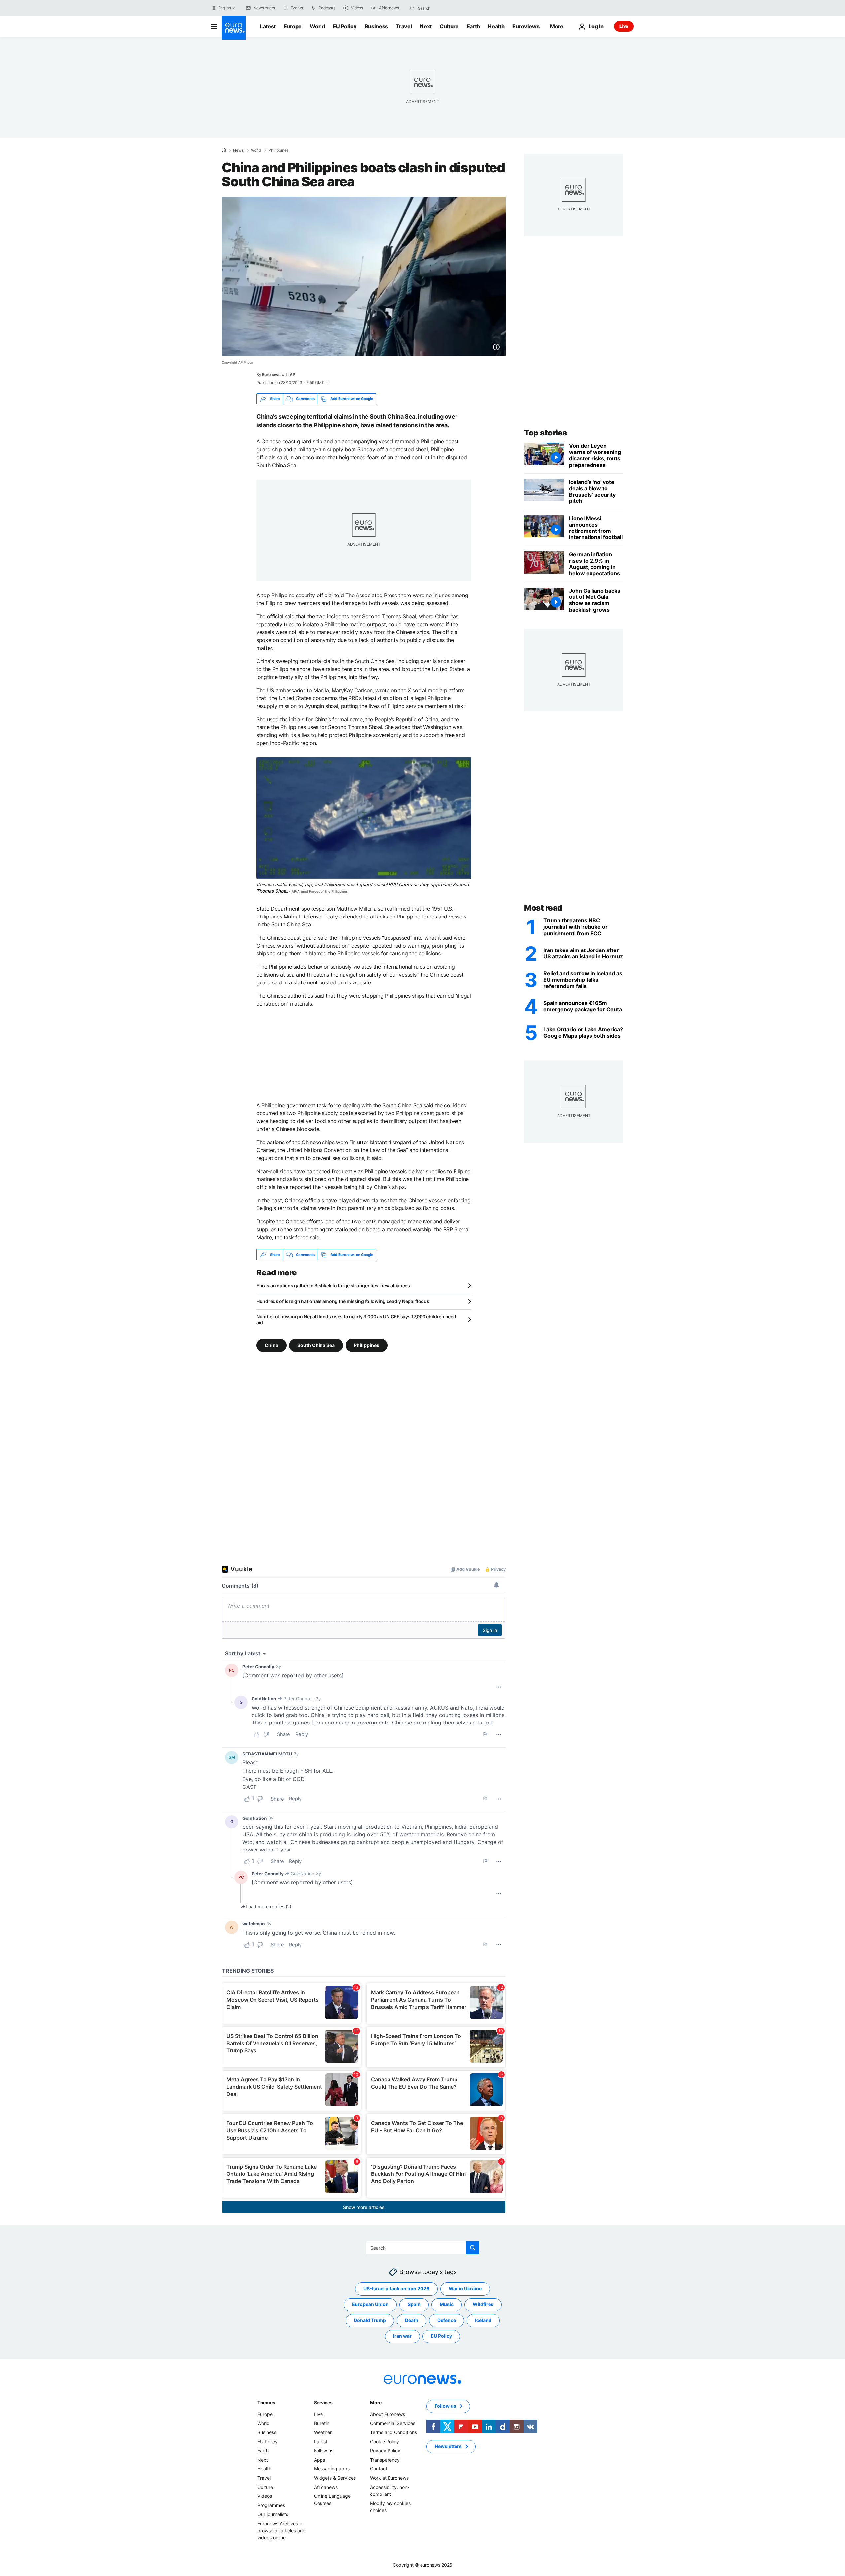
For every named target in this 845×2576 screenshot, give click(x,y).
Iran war (402, 2336)
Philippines (278, 150)
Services (323, 2403)
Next (426, 26)
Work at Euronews (389, 2478)
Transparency (385, 2460)
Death (412, 2320)
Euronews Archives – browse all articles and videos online (282, 2530)
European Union (370, 2305)
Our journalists (273, 2514)
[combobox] (446, 8)
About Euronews (388, 2414)
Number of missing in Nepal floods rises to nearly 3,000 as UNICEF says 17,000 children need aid (356, 1320)
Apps (320, 2460)
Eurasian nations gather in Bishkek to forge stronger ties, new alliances (333, 1286)
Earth (473, 26)
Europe (293, 26)
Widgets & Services (335, 2478)
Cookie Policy (385, 2442)
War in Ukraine (465, 2289)
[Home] (224, 150)
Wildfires (483, 2305)
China (271, 1345)
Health (496, 26)
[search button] (412, 8)
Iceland (483, 2320)
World (317, 26)
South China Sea (316, 1345)
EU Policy (345, 26)
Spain (414, 2305)
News (238, 150)
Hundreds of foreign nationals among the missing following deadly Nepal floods (343, 1301)
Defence (447, 2320)
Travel (404, 26)
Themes (266, 2403)
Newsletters (448, 2447)
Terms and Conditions (393, 2432)
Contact (379, 2469)
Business (376, 26)
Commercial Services (393, 2423)
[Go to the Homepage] (234, 28)
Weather (323, 2432)
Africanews (326, 2487)
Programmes (271, 2505)
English (224, 8)
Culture (449, 26)
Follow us (324, 2451)
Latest (268, 26)
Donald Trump (370, 2320)
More (376, 2403)
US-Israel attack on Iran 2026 (396, 2289)
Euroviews (526, 26)
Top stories (546, 433)
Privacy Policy (385, 2451)
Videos (265, 2496)
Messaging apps (332, 2469)
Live (624, 26)
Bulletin (322, 2423)
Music (447, 2305)
